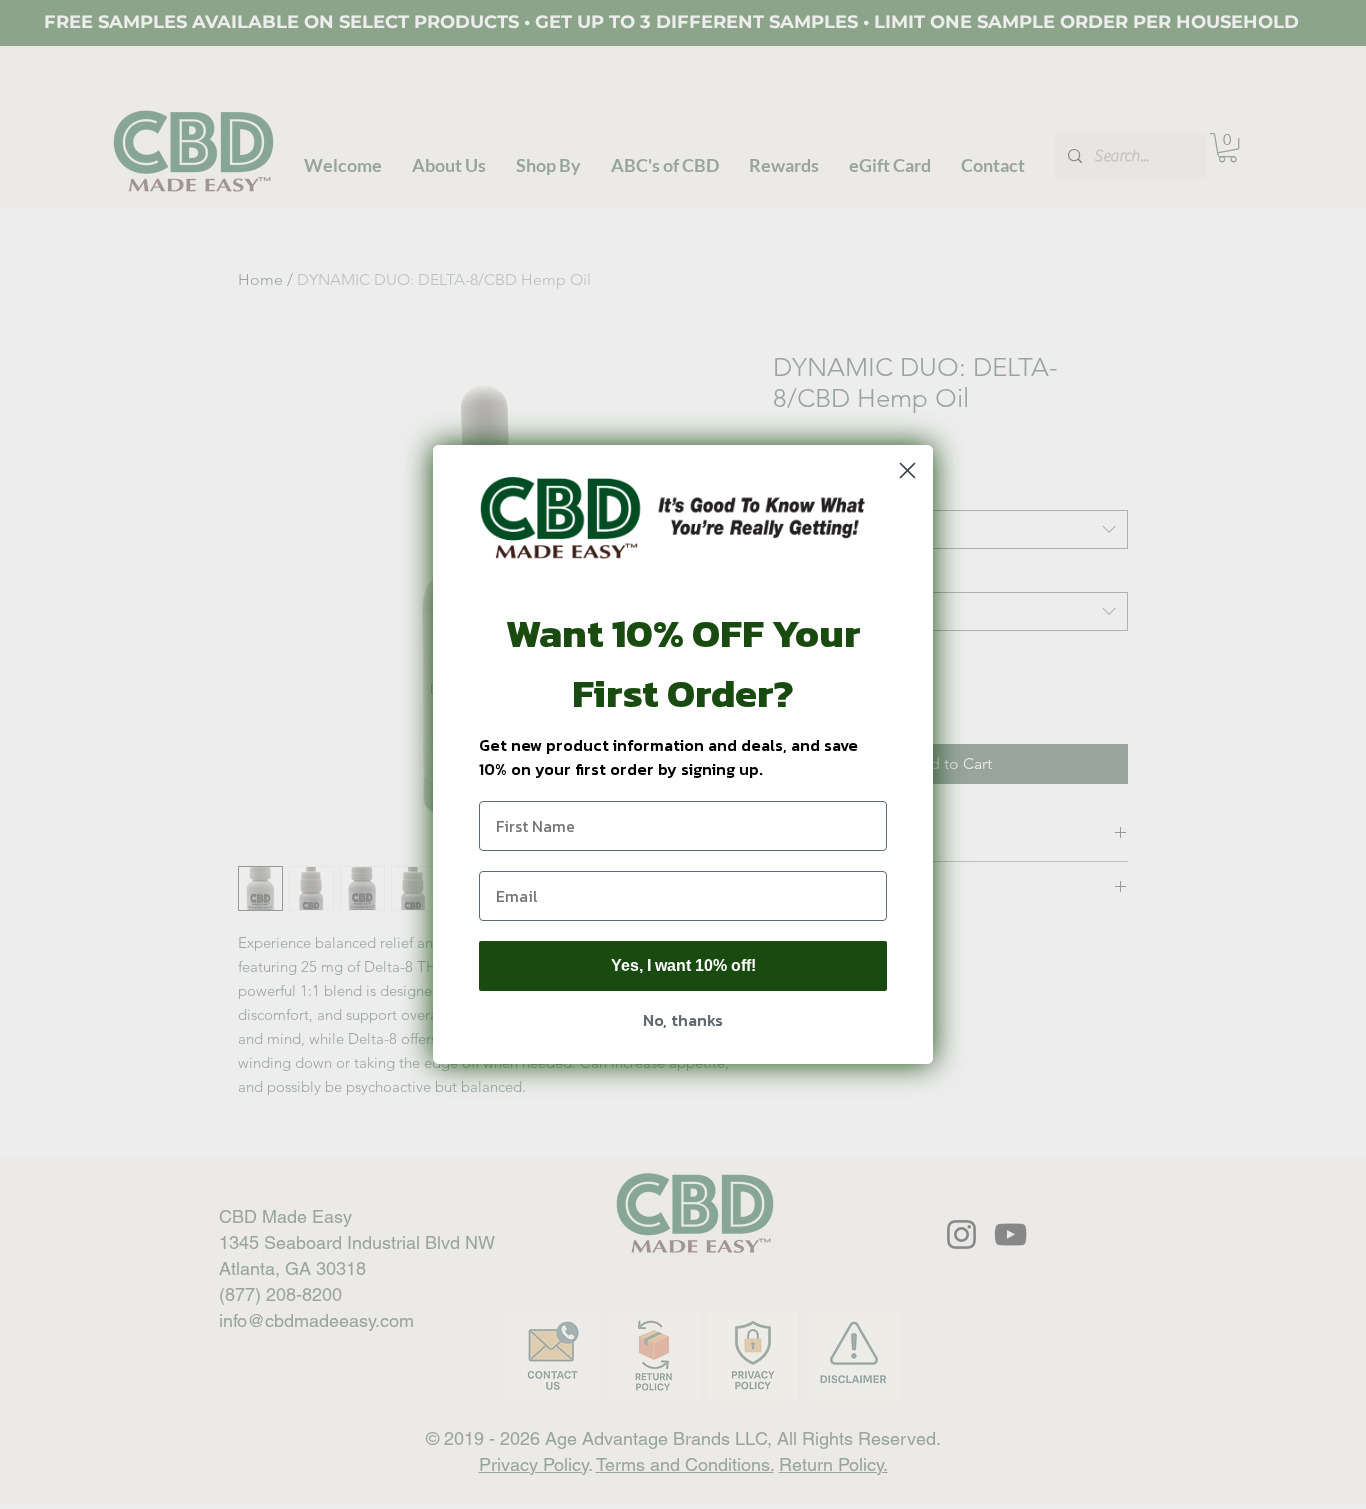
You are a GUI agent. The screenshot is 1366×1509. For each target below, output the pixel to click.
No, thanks (683, 1020)
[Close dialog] (907, 470)
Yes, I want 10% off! (683, 965)
